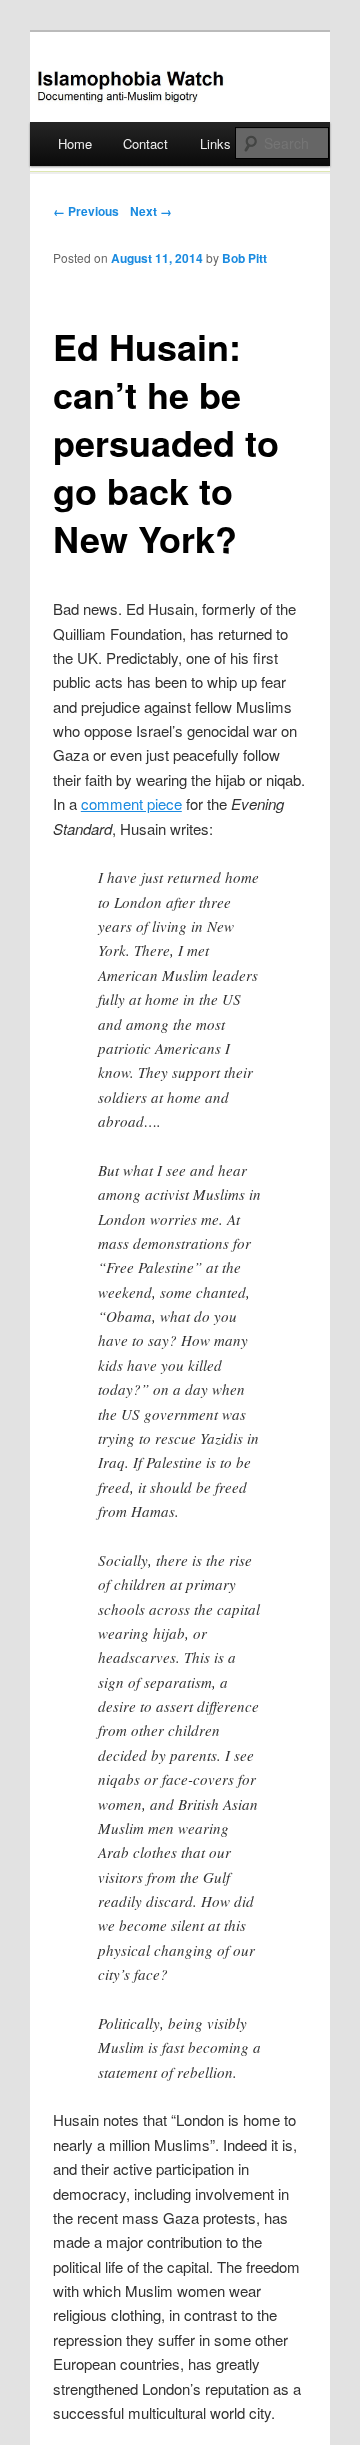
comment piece (131, 803)
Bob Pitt (244, 258)
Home (75, 143)
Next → (151, 211)
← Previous (86, 211)
